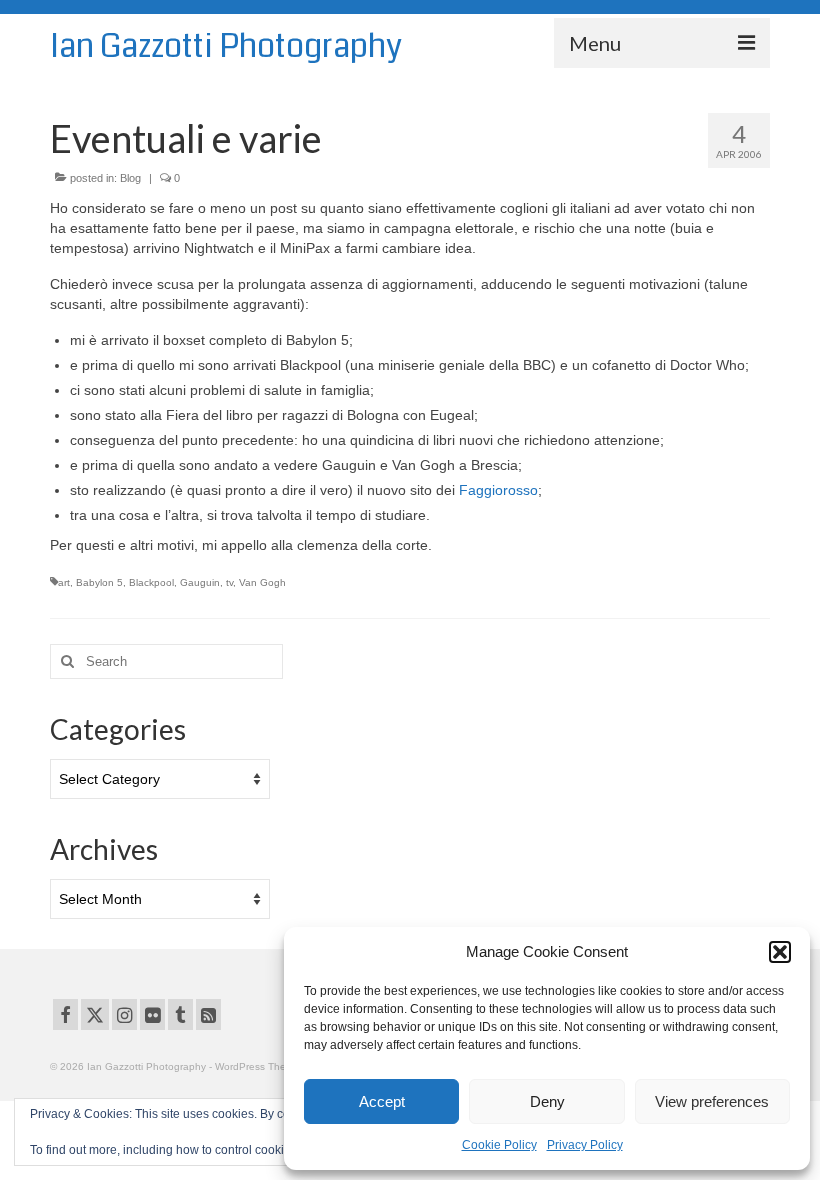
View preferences (712, 1101)
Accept (382, 1101)
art (64, 582)
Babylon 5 (99, 582)
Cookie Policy (499, 1145)
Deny (547, 1101)
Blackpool (151, 582)
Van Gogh (262, 582)
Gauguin (200, 582)
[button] (780, 952)
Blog (130, 178)
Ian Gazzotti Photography (226, 46)
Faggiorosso (498, 490)
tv (229, 582)
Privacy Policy (585, 1145)
